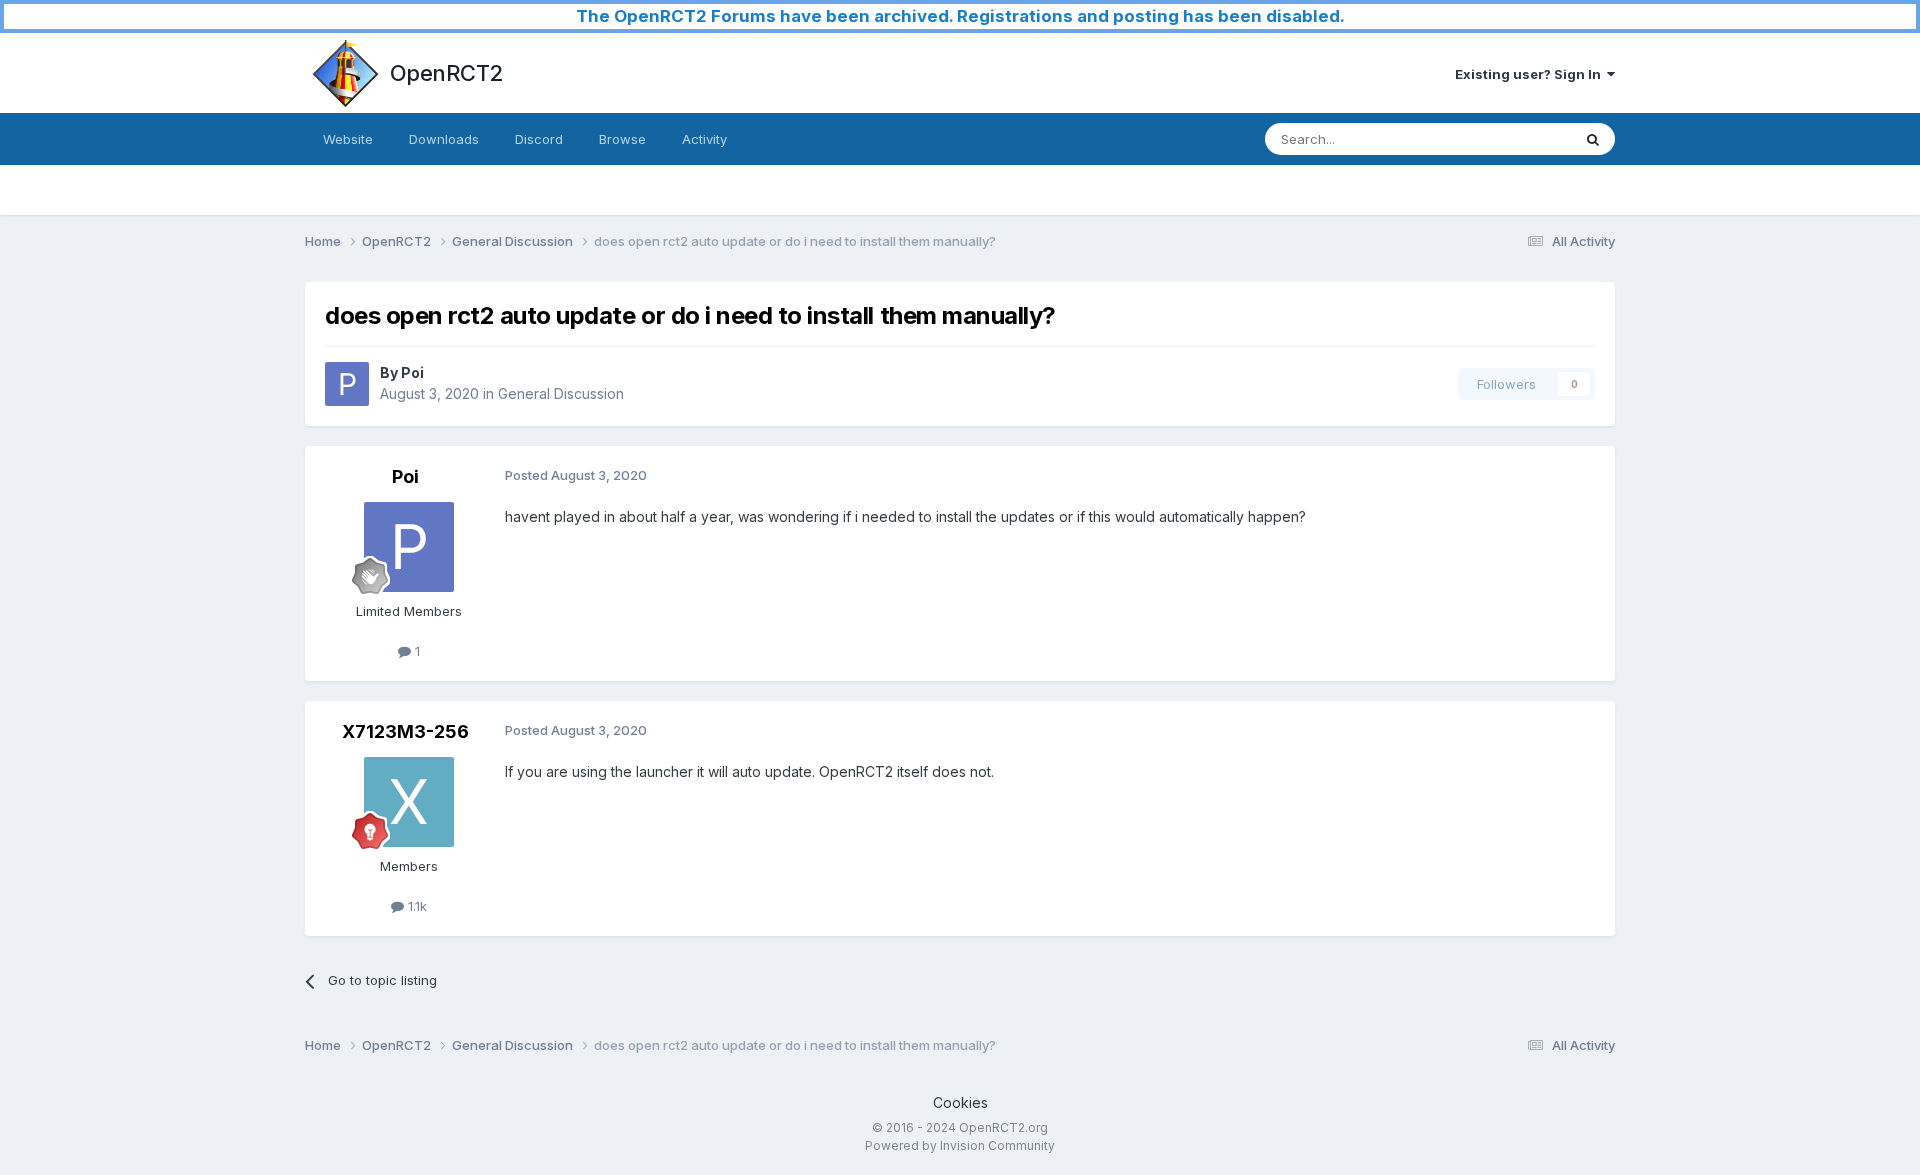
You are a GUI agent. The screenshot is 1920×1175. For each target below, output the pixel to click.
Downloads (444, 139)
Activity (704, 139)
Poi (412, 372)
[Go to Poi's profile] (347, 384)
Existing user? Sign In (1531, 74)
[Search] (1593, 139)
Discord (539, 139)
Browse (622, 139)
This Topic (1512, 138)
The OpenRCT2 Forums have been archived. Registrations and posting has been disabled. (960, 16)
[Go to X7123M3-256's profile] (409, 802)
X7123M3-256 (405, 731)
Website (348, 139)
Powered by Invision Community (960, 1145)
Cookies (960, 1102)
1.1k (415, 906)
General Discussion (561, 393)
